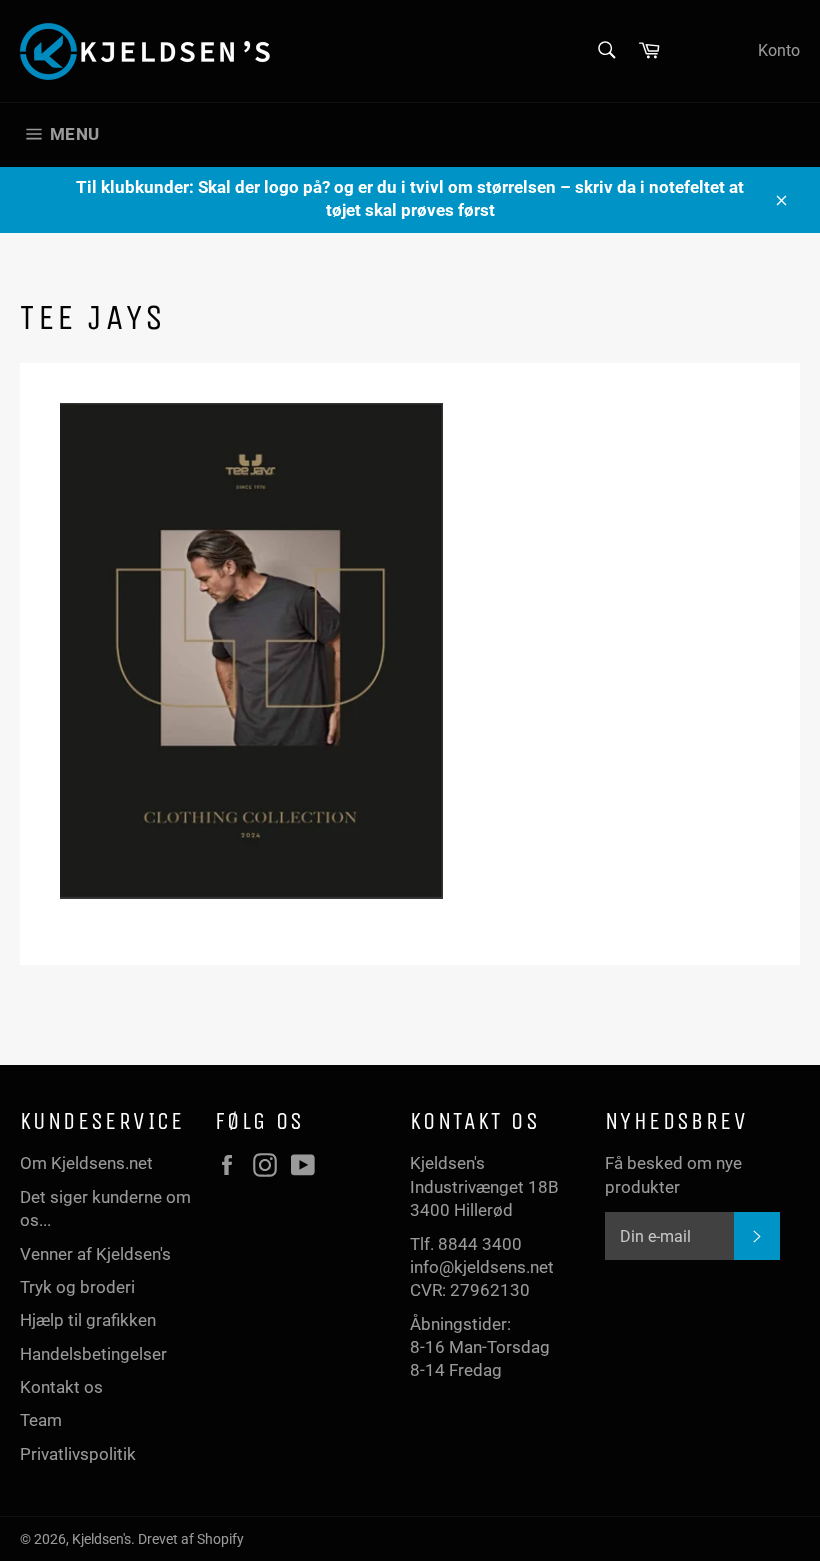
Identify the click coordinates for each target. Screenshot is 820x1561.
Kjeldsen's (101, 1539)
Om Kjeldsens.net (86, 1163)
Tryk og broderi (77, 1287)
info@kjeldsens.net (482, 1267)
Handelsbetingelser (93, 1354)
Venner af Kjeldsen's (95, 1254)
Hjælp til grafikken (88, 1320)
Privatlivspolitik (78, 1454)
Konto (779, 50)
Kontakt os (61, 1387)
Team (41, 1420)
